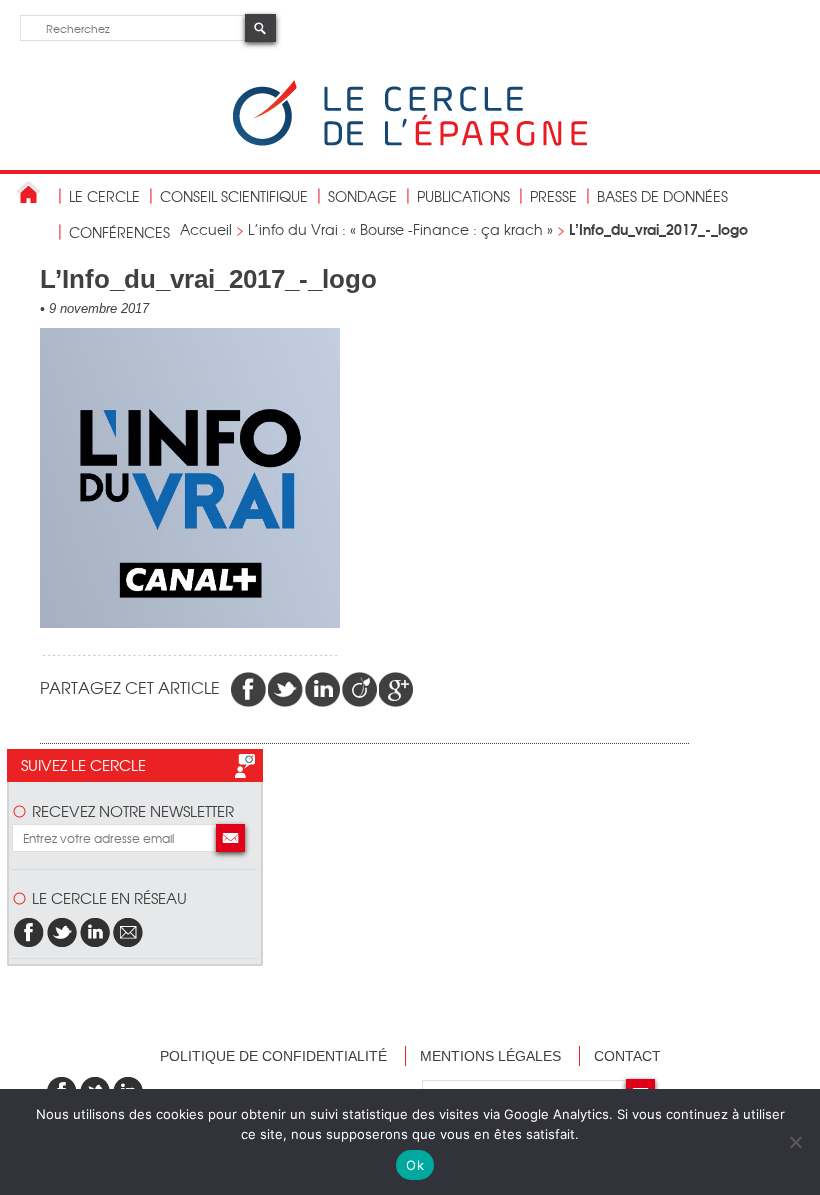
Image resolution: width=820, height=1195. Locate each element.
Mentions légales (490, 1056)
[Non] (795, 1142)
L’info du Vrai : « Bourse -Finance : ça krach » (400, 229)
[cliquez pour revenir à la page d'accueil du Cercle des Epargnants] (410, 141)
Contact (627, 1056)
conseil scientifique (234, 196)
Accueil (206, 229)
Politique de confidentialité (273, 1056)
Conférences (119, 232)
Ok (415, 1165)
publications (463, 196)
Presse (553, 196)
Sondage (362, 196)
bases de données (662, 196)
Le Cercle (104, 196)
